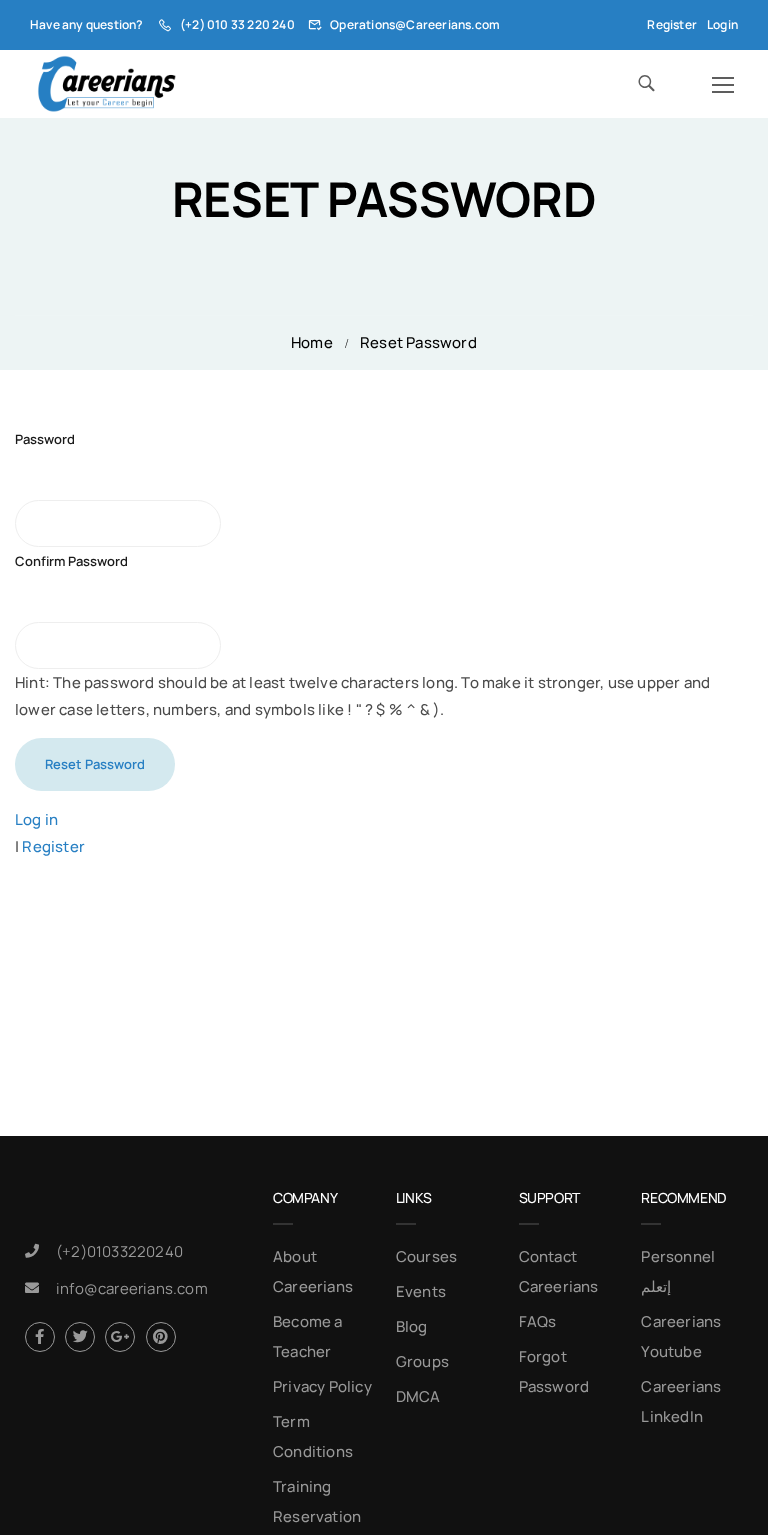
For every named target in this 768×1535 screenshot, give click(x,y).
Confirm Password (71, 561)
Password (45, 439)
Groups (422, 1361)
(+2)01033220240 (119, 1251)
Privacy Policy (322, 1386)
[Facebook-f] (40, 1337)
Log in (36, 819)
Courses (426, 1256)
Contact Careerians (559, 1271)
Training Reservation (317, 1501)
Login (722, 24)
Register (672, 24)
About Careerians (313, 1271)
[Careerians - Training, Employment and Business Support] (106, 84)
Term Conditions (313, 1436)
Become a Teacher (308, 1336)
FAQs (538, 1321)
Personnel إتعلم (678, 1271)
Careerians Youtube (681, 1336)
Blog (412, 1326)
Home (312, 342)
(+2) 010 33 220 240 (237, 24)
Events (421, 1291)
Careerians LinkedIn (681, 1401)
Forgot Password (554, 1371)
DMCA (418, 1396)
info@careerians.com (132, 1288)
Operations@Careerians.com (415, 24)
